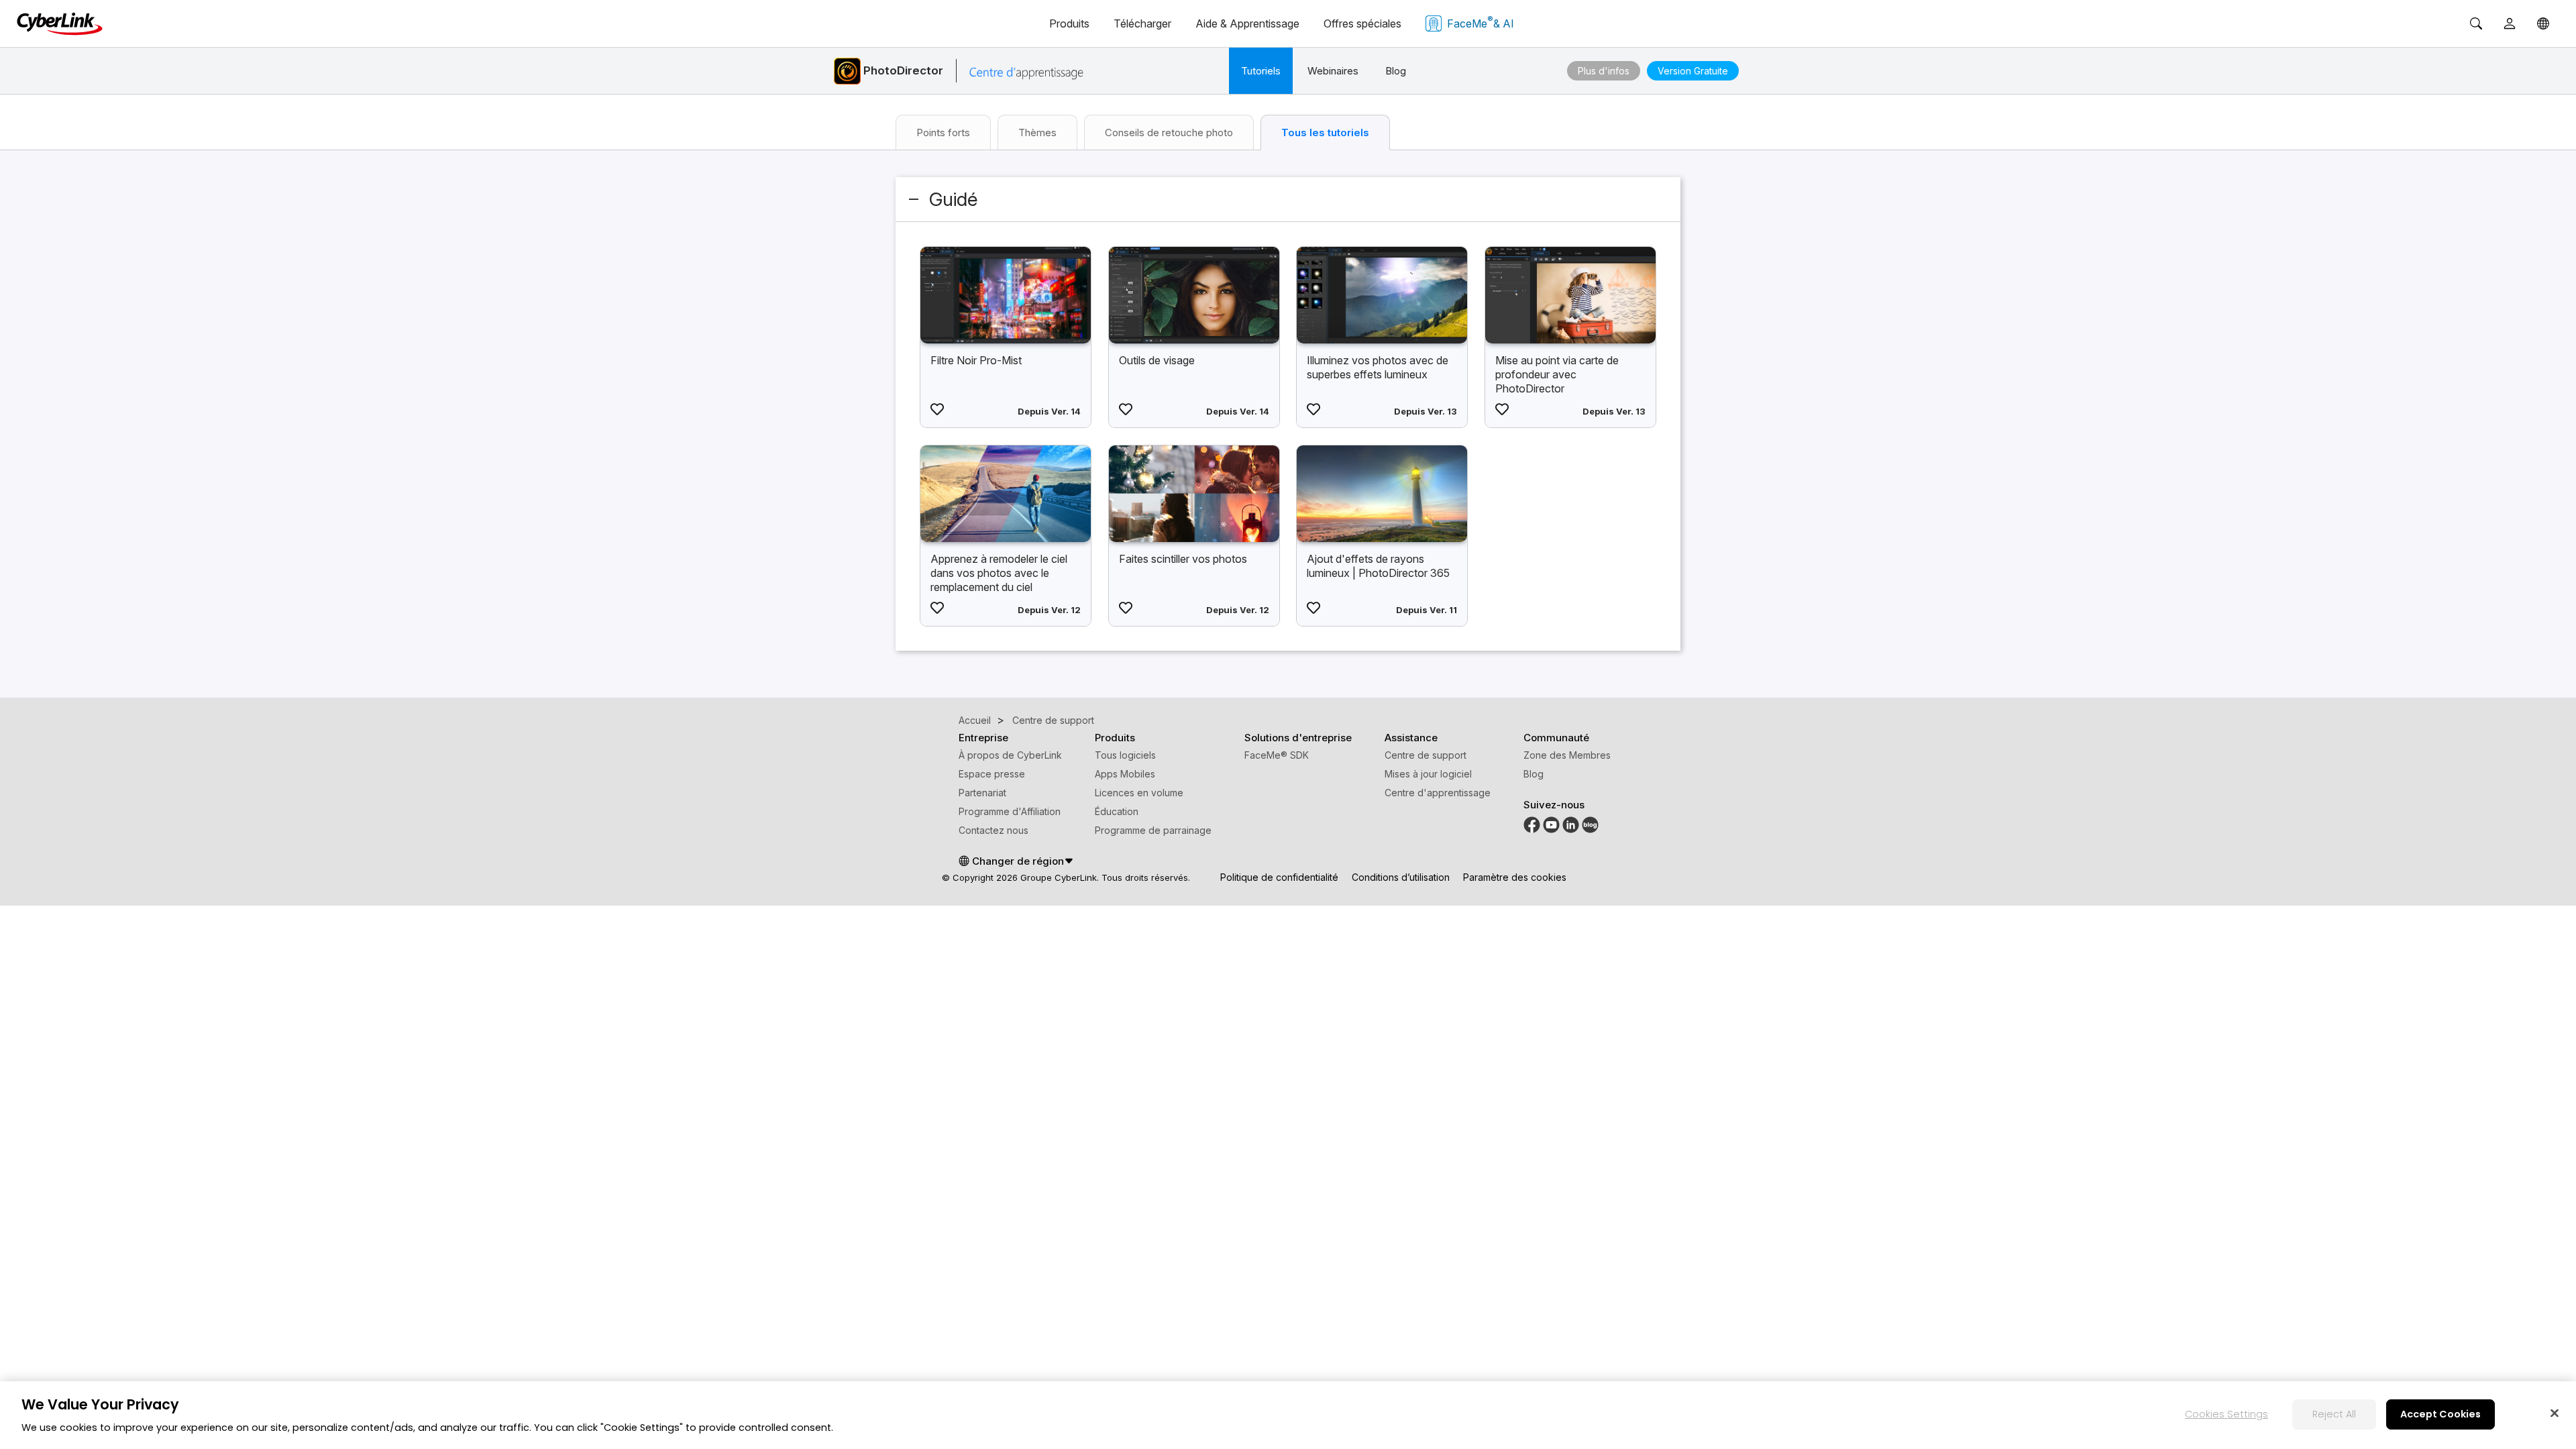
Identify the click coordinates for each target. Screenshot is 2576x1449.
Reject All (2334, 1414)
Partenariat (982, 793)
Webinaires (1333, 71)
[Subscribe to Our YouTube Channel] (1551, 824)
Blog (1396, 71)
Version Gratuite (1693, 71)
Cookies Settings (2226, 1414)
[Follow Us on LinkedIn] (1571, 824)
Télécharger (1142, 23)
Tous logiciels (1125, 755)
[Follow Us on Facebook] (1532, 824)
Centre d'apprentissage (1438, 793)
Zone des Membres (1567, 755)
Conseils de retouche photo (1169, 132)
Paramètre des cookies (1515, 877)
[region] (1288, 1415)
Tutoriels (1261, 71)
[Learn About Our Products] (1590, 824)
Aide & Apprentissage (1247, 23)
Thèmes (1037, 132)
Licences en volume (1139, 793)
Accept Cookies (2440, 1414)
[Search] (2476, 23)
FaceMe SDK (1277, 755)
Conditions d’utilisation (1401, 877)
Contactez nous (994, 830)
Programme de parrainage (1153, 830)
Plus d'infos (1604, 71)
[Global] (2543, 23)
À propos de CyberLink (1010, 755)
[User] (2510, 23)
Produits (1069, 23)
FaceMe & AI (1481, 22)
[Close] (2555, 1413)
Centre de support (1426, 755)
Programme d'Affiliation (1010, 811)
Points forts (943, 132)
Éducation (1117, 811)
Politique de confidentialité (1279, 877)
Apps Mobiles (1125, 774)
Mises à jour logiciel (1428, 774)
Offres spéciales (1362, 23)
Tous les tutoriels (1325, 132)
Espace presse (992, 774)
